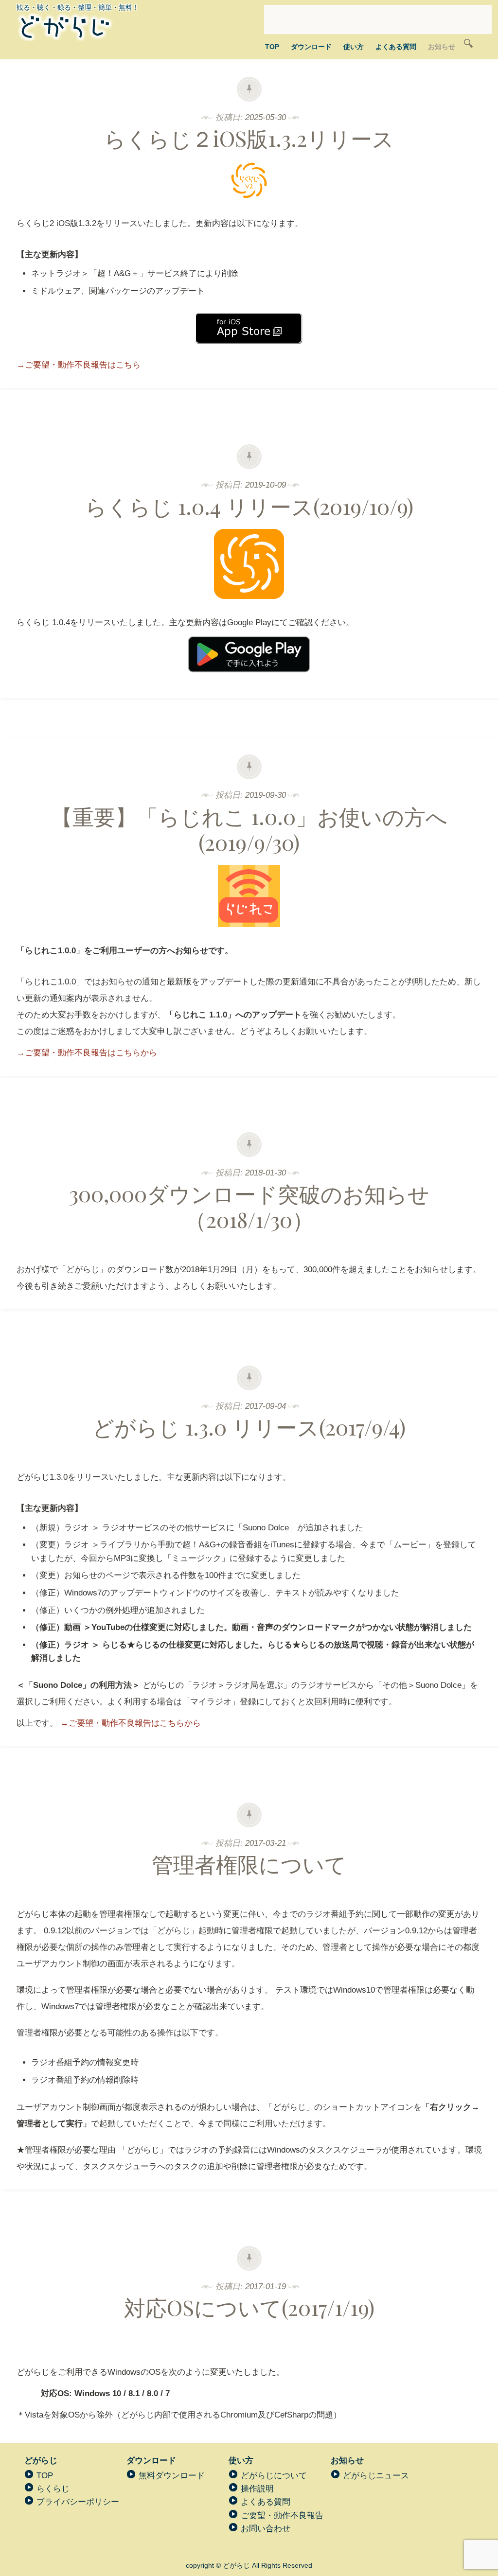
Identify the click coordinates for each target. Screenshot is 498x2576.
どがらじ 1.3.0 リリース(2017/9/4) (249, 1427)
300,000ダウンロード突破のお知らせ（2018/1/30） (249, 1206)
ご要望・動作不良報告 (282, 2515)
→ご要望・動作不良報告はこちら (79, 365)
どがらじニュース (376, 2476)
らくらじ (53, 2489)
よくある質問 (396, 47)
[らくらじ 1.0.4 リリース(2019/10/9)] (249, 606)
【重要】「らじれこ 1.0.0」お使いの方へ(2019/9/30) (249, 829)
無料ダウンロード (172, 2476)
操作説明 (257, 2489)
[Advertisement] (378, 19)
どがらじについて (274, 2476)
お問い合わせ (266, 2529)
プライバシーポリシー (78, 2502)
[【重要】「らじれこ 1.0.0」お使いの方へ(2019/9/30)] (249, 934)
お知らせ (442, 47)
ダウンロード (311, 47)
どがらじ (41, 2461)
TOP (272, 47)
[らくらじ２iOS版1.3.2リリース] (249, 207)
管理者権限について (249, 1864)
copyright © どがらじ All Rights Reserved (249, 2565)
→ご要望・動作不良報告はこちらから (87, 1053)
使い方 (354, 47)
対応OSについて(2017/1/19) (249, 2307)
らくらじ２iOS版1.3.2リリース (249, 138)
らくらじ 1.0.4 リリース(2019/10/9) (249, 506)
